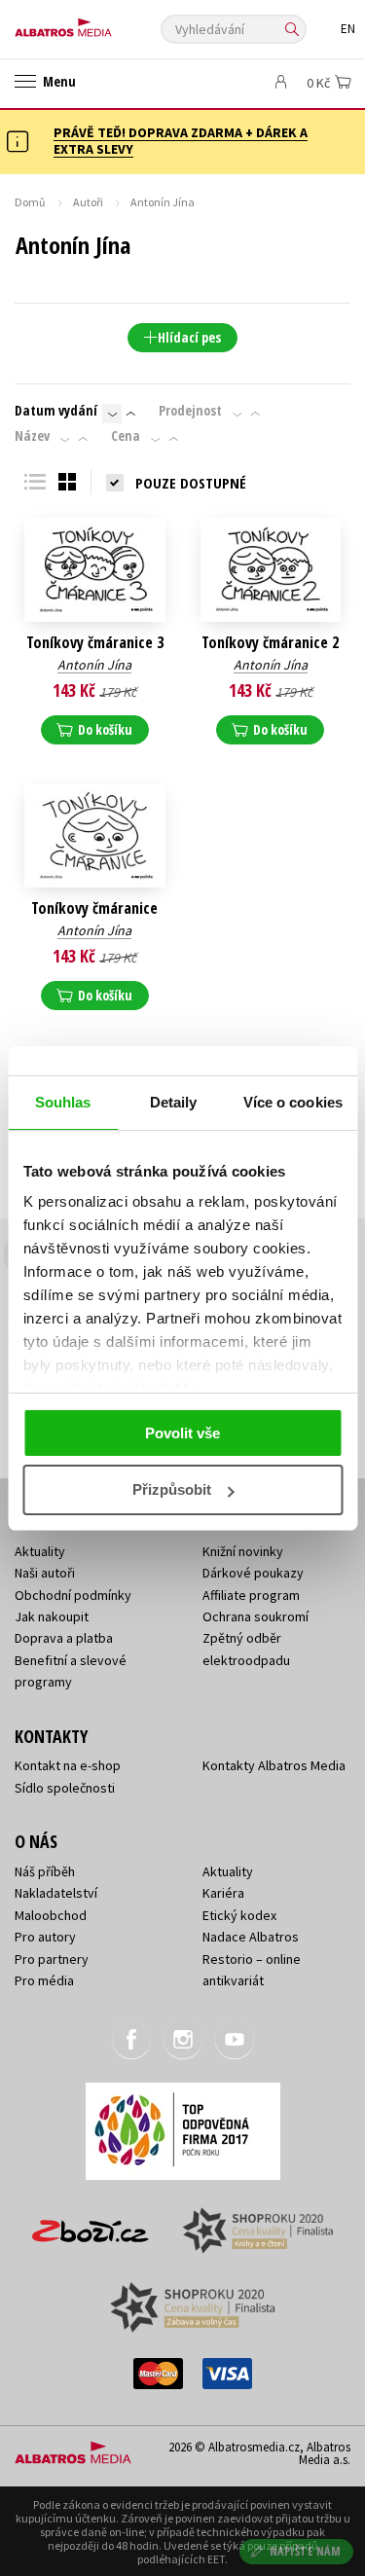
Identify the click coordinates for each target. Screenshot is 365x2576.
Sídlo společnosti (65, 1788)
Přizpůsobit (172, 1489)
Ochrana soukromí (255, 1616)
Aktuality (40, 1551)
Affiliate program (251, 1595)
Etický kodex (239, 1915)
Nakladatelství (56, 1893)
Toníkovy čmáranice (94, 908)
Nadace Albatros (251, 1937)
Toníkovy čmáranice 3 (95, 643)
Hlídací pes (189, 337)
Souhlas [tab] (63, 1102)
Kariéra (223, 1893)
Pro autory (45, 1937)
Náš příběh (45, 1871)
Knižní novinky (243, 1551)
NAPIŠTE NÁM (306, 2551)
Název (32, 436)
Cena (126, 436)
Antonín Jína (94, 665)
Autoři (88, 202)
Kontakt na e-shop (68, 1765)
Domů (30, 202)
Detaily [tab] (174, 1102)
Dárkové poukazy (253, 1573)
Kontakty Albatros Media (274, 1765)
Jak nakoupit (52, 1616)
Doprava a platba (64, 1638)
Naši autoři (45, 1573)
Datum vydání (56, 411)
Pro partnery (52, 1959)
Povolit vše (182, 1433)
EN (348, 29)
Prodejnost (190, 411)
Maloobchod (51, 1915)
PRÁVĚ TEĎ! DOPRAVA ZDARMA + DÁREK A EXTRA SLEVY (181, 141)
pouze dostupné (191, 483)
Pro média (44, 1980)
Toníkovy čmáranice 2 (270, 643)
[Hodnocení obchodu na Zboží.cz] (91, 2224)
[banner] (102, 23)
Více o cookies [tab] (293, 1102)
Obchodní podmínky (73, 1595)
